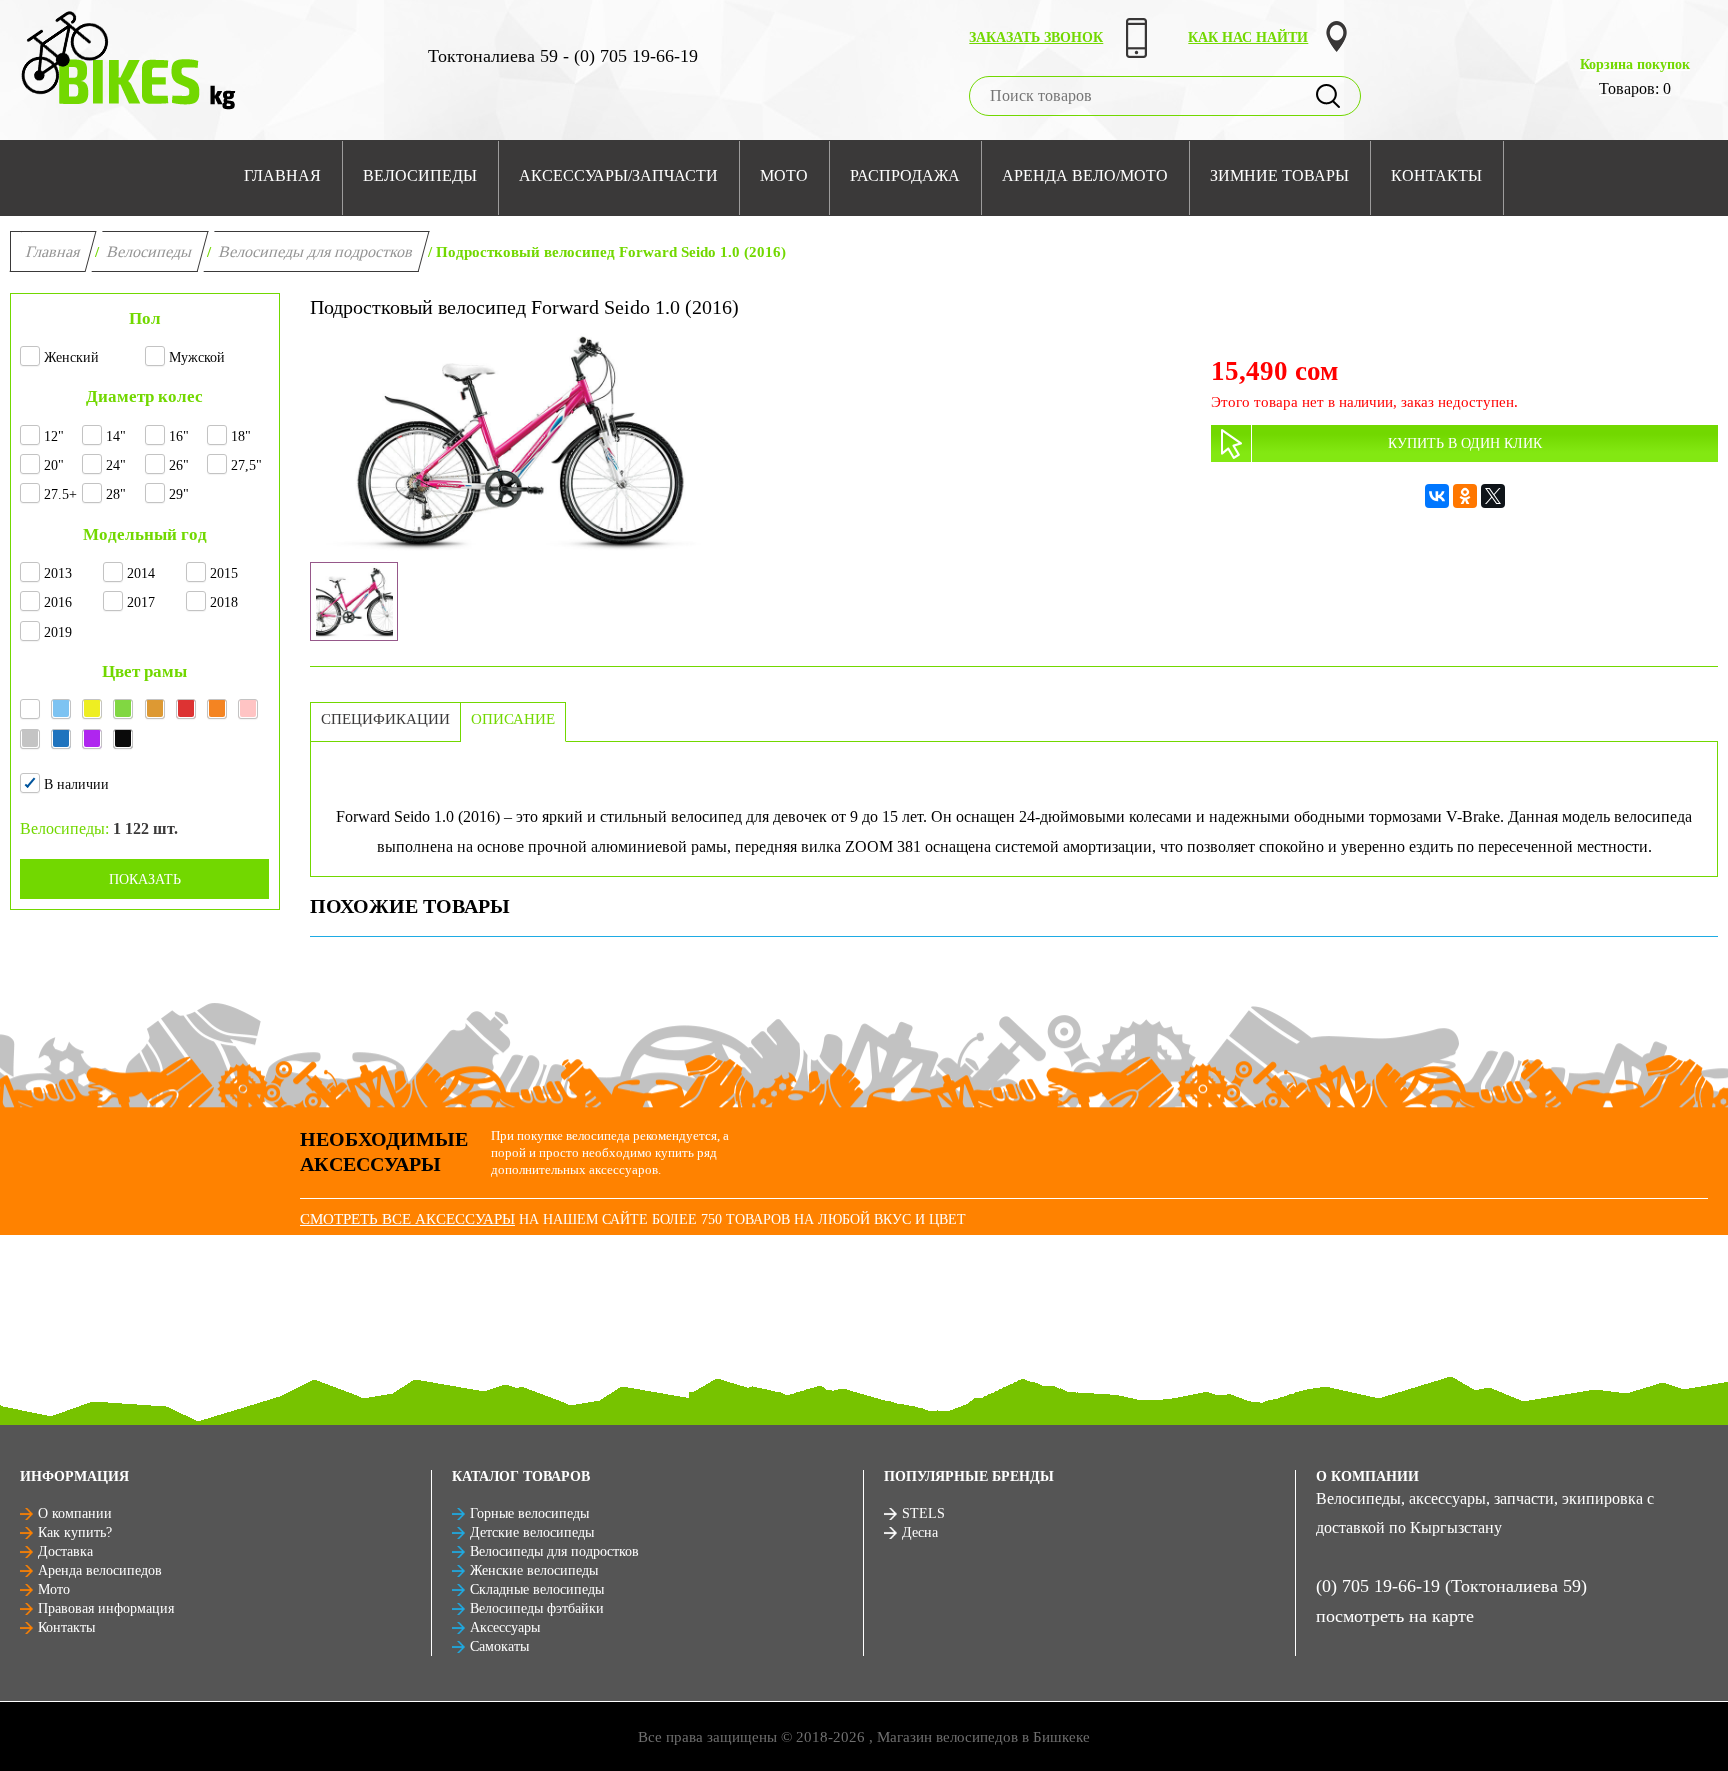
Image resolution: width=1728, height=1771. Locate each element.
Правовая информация (106, 1608)
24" (116, 465)
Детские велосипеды (532, 1532)
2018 (224, 602)
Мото (54, 1589)
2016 (58, 602)
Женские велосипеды (534, 1570)
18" (241, 436)
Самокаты (499, 1646)
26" (179, 465)
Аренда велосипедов (100, 1570)
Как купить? (75, 1532)
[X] (1493, 496)
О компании (75, 1513)
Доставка (65, 1551)
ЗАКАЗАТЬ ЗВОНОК (1036, 37)
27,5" (246, 465)
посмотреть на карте (1395, 1616)
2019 (58, 632)
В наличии (76, 784)
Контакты (66, 1627)
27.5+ (60, 494)
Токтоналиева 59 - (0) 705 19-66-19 (563, 56)
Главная (53, 251)
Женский (71, 357)
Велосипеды (150, 251)
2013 (58, 573)
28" (116, 494)
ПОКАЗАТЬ (145, 879)
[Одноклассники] (1465, 496)
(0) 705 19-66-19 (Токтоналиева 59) (1451, 1586)
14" (116, 436)
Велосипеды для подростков (316, 251)
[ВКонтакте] (1437, 496)
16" (179, 436)
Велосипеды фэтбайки (537, 1608)
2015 (224, 573)
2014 (141, 573)
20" (54, 465)
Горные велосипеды (529, 1513)
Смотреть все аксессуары (407, 1219)
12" (54, 436)
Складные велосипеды (537, 1589)
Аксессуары (505, 1627)
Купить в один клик (1465, 443)
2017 (141, 602)
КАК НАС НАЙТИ (1248, 37)
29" (179, 494)
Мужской (197, 357)
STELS (923, 1513)
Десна (920, 1532)
